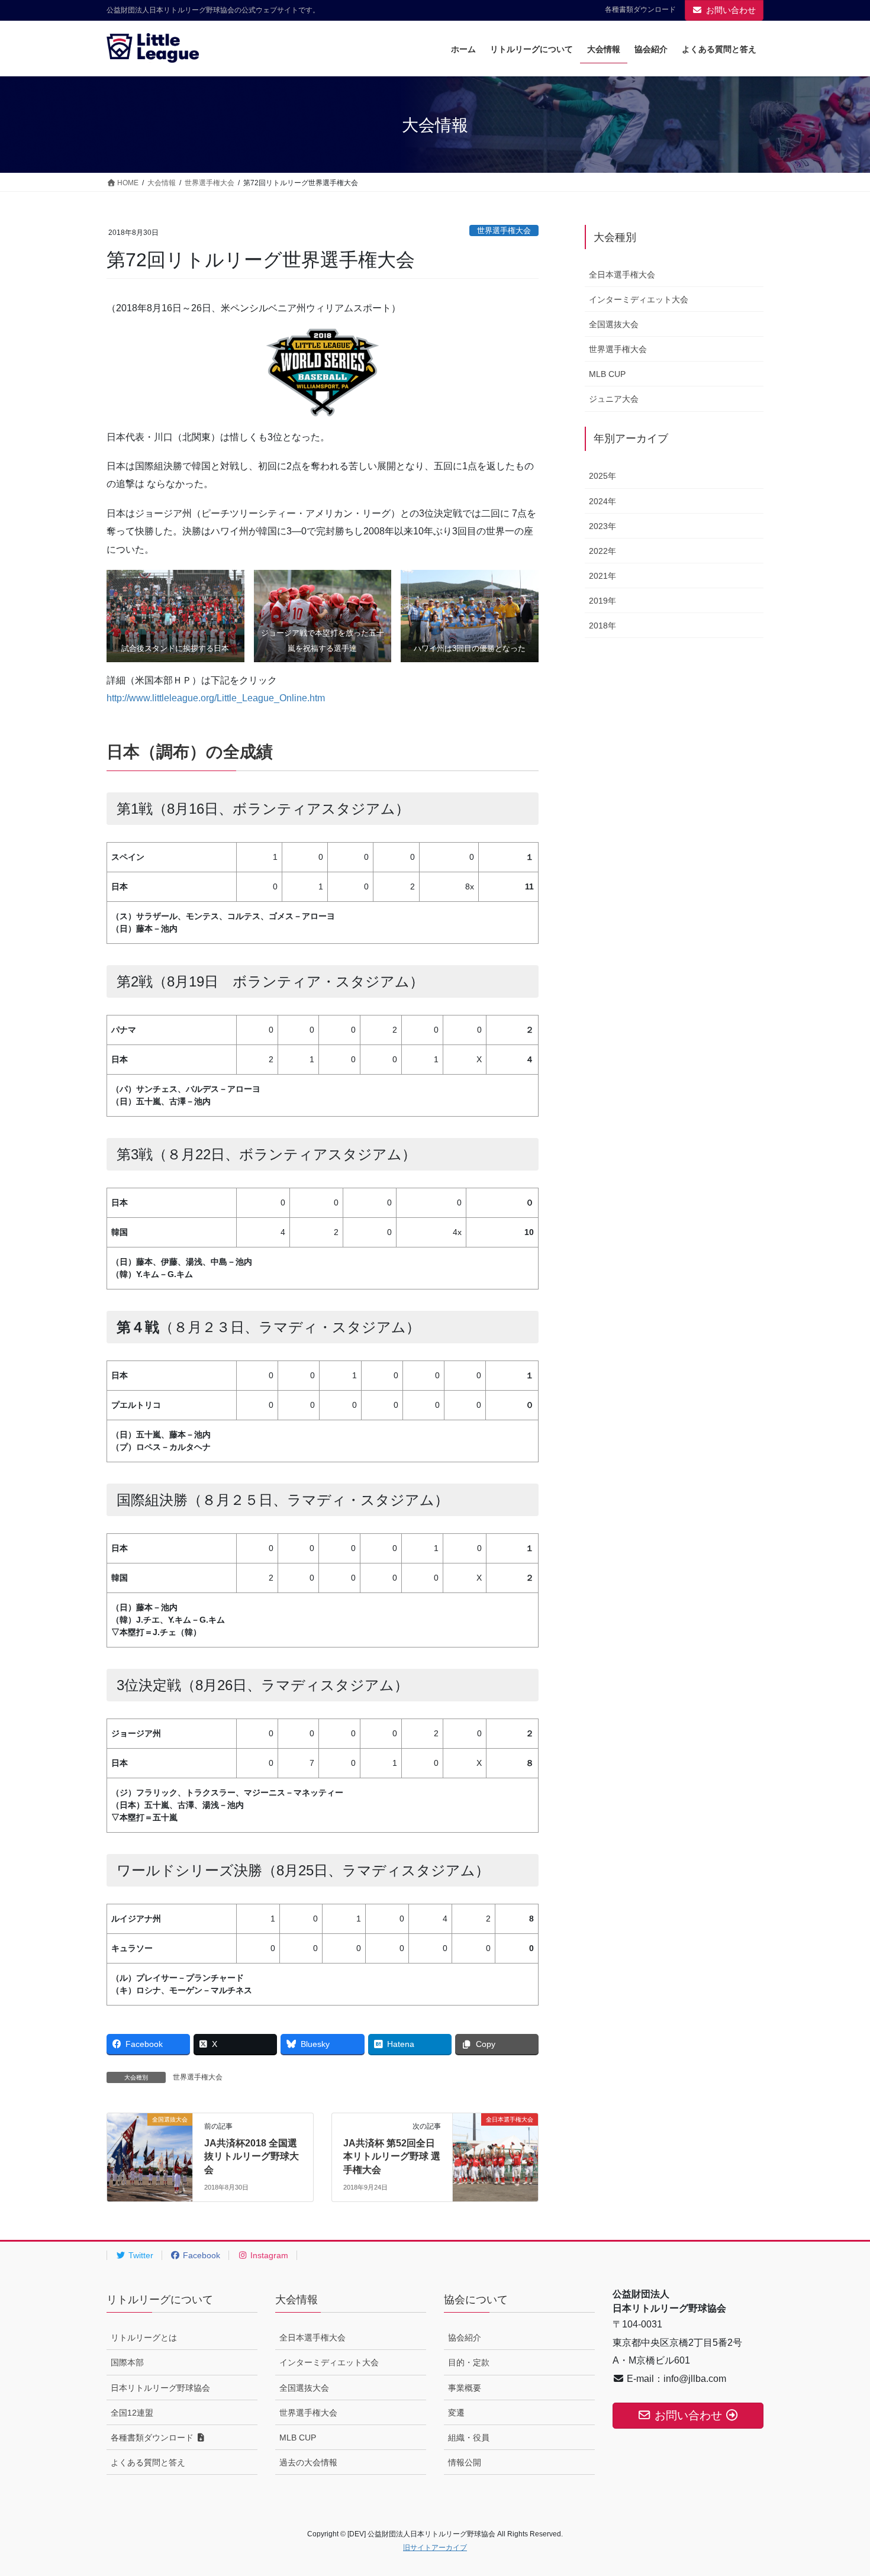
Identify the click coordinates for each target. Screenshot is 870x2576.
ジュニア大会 (614, 399)
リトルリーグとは (144, 2338)
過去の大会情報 (308, 2462)
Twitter (140, 2255)
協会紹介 (465, 2338)
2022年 (602, 551)
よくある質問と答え (148, 2462)
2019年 (602, 601)
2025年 (602, 476)
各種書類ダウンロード (640, 9)
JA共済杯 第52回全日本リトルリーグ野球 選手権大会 (392, 2156)
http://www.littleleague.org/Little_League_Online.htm (216, 698)
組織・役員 (469, 2438)
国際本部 (127, 2362)
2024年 (602, 501)
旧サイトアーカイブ (435, 2548)
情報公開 (465, 2462)
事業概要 (465, 2388)
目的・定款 (469, 2362)
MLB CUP (607, 374)
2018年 (602, 626)
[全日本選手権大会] (495, 2141)
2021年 (602, 576)
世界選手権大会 (504, 230)
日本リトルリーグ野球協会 (160, 2388)
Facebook (200, 2255)
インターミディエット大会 (639, 299)
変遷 (456, 2413)
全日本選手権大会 (622, 275)
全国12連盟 (132, 2413)
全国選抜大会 (614, 324)
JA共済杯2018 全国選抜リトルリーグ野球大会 (252, 2156)
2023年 (602, 526)
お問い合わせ (731, 10)
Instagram (268, 2255)
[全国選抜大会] (150, 2141)
